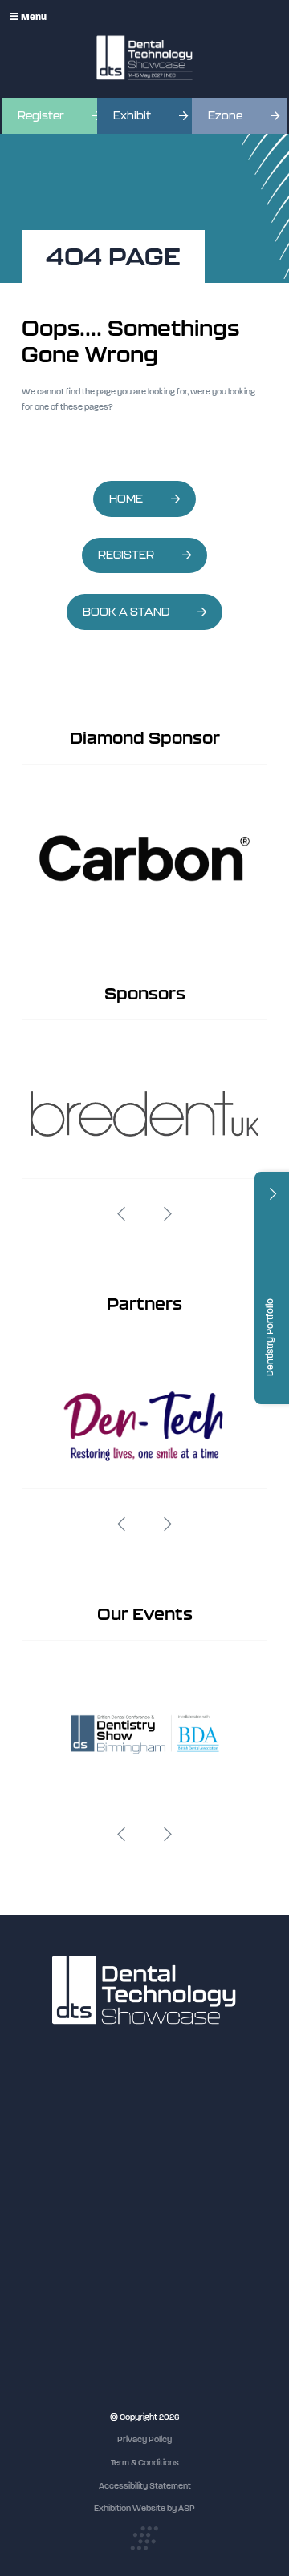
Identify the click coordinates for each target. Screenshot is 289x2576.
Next (168, 1214)
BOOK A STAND (126, 612)
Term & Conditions (145, 2463)
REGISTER (126, 555)
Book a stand (47, 2176)
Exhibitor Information (62, 2146)
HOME (126, 499)
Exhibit (132, 116)
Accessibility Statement (145, 2486)
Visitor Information (57, 2131)
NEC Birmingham (55, 2339)
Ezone (225, 116)
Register (41, 116)
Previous (121, 1214)
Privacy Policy (144, 2439)
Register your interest (64, 2160)
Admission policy (54, 2191)
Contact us (43, 2221)
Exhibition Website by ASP (144, 2508)
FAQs (32, 2205)
